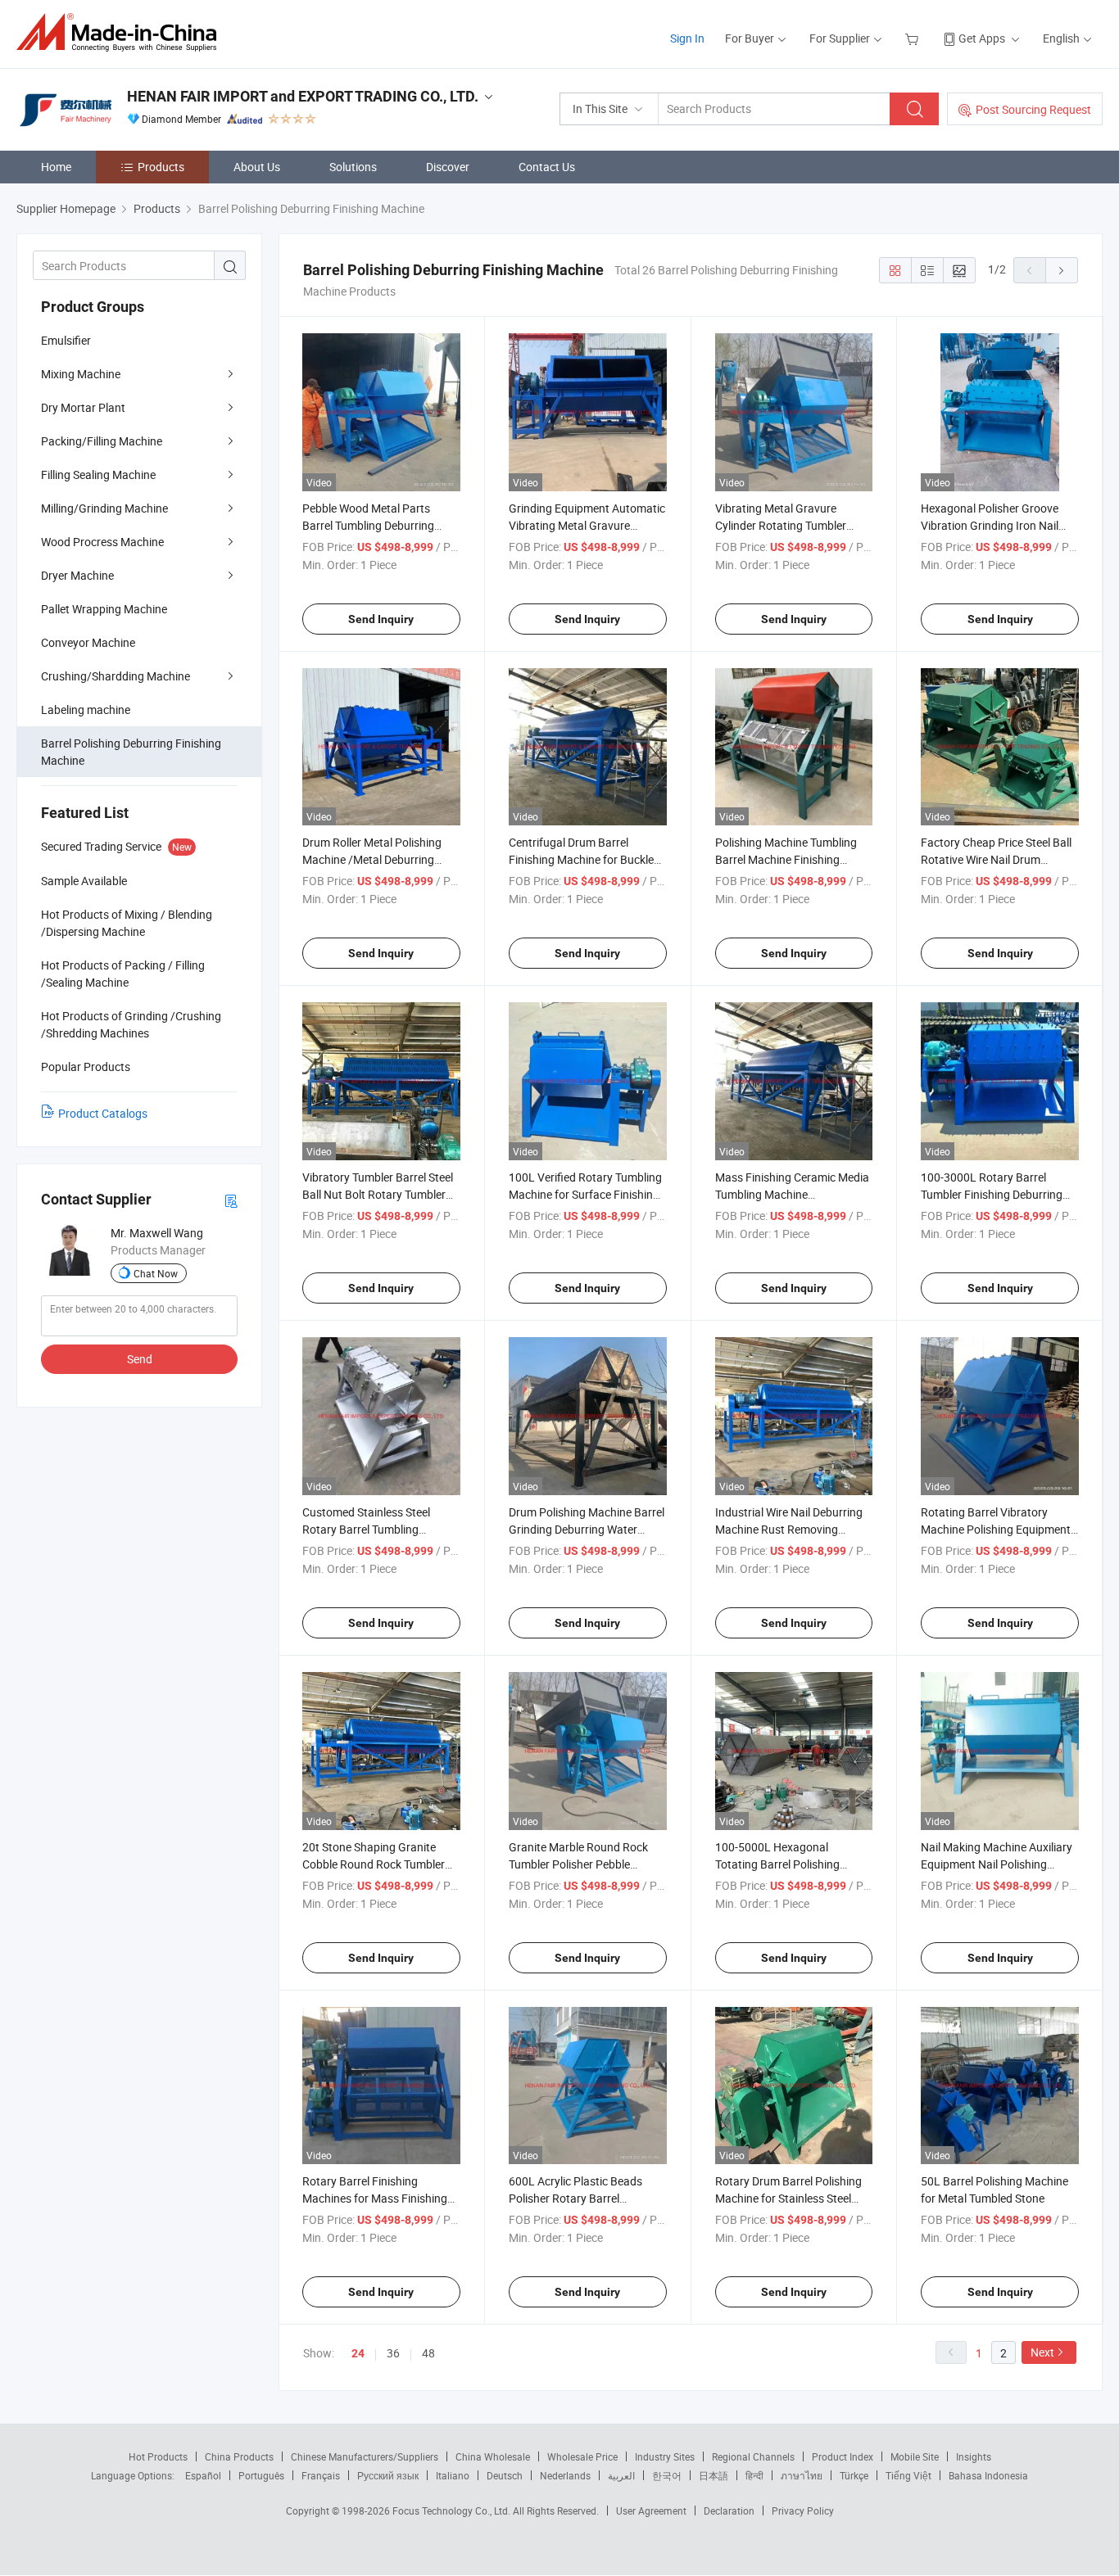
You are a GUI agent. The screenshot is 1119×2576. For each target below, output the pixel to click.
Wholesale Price (582, 2456)
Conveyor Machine (88, 642)
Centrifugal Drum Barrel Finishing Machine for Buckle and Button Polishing (581, 859)
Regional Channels (753, 2456)
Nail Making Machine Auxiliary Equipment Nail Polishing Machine (997, 1864)
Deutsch (505, 2475)
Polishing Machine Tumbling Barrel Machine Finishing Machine (786, 859)
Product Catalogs (103, 1113)
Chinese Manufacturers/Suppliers (365, 2456)
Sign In (687, 38)
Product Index (843, 2456)
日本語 (714, 2475)
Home (56, 167)
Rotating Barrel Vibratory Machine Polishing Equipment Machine (996, 1529)
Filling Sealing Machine (98, 475)
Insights (974, 2456)
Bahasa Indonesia (988, 2475)
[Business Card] (231, 1200)
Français (321, 2475)
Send (140, 1359)
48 (428, 2353)
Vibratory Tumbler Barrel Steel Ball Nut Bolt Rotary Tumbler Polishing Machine (378, 1194)
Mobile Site (915, 2456)
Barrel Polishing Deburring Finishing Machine (131, 752)
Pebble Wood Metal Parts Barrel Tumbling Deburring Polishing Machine (368, 525)
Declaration (729, 2510)
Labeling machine (86, 710)
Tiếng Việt (908, 2475)
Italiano (453, 2475)
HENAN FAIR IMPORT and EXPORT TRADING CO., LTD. (303, 96)
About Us (257, 167)
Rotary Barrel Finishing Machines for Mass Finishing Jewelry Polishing (375, 2198)
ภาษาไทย (802, 2475)
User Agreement (651, 2510)
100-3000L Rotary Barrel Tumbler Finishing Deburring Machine (992, 1194)
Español (203, 2475)
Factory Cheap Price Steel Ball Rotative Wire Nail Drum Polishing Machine (996, 859)
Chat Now (156, 1273)
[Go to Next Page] (1062, 270)
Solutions (353, 167)
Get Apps (982, 38)
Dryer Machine (77, 575)
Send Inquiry (381, 619)
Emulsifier (66, 340)
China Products (239, 2456)
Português (261, 2475)
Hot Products (158, 2456)
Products (161, 167)
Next (1042, 2352)
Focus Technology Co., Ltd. (453, 2510)
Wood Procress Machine (102, 542)
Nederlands (565, 2475)
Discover (448, 167)
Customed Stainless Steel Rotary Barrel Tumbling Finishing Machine (366, 1529)
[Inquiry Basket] (914, 38)
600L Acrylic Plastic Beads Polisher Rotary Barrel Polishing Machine (575, 2198)
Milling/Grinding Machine (104, 508)
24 (358, 2353)
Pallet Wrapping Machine (104, 609)
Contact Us (547, 167)
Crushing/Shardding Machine (116, 676)
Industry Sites (665, 2456)
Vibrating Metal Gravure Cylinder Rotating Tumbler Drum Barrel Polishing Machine (793, 525)
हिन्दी (754, 2475)
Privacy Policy (803, 2510)
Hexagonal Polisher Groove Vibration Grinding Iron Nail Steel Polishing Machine (990, 525)
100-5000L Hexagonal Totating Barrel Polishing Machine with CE (777, 1864)
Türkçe (854, 2475)
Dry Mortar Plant (83, 407)
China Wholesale (493, 2456)
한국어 (667, 2475)
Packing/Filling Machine (102, 441)
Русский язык (388, 2475)
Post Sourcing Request (1033, 109)
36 (393, 2353)
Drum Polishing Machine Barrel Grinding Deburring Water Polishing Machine (587, 1529)
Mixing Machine (81, 374)
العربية (621, 2475)
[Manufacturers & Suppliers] (122, 32)
